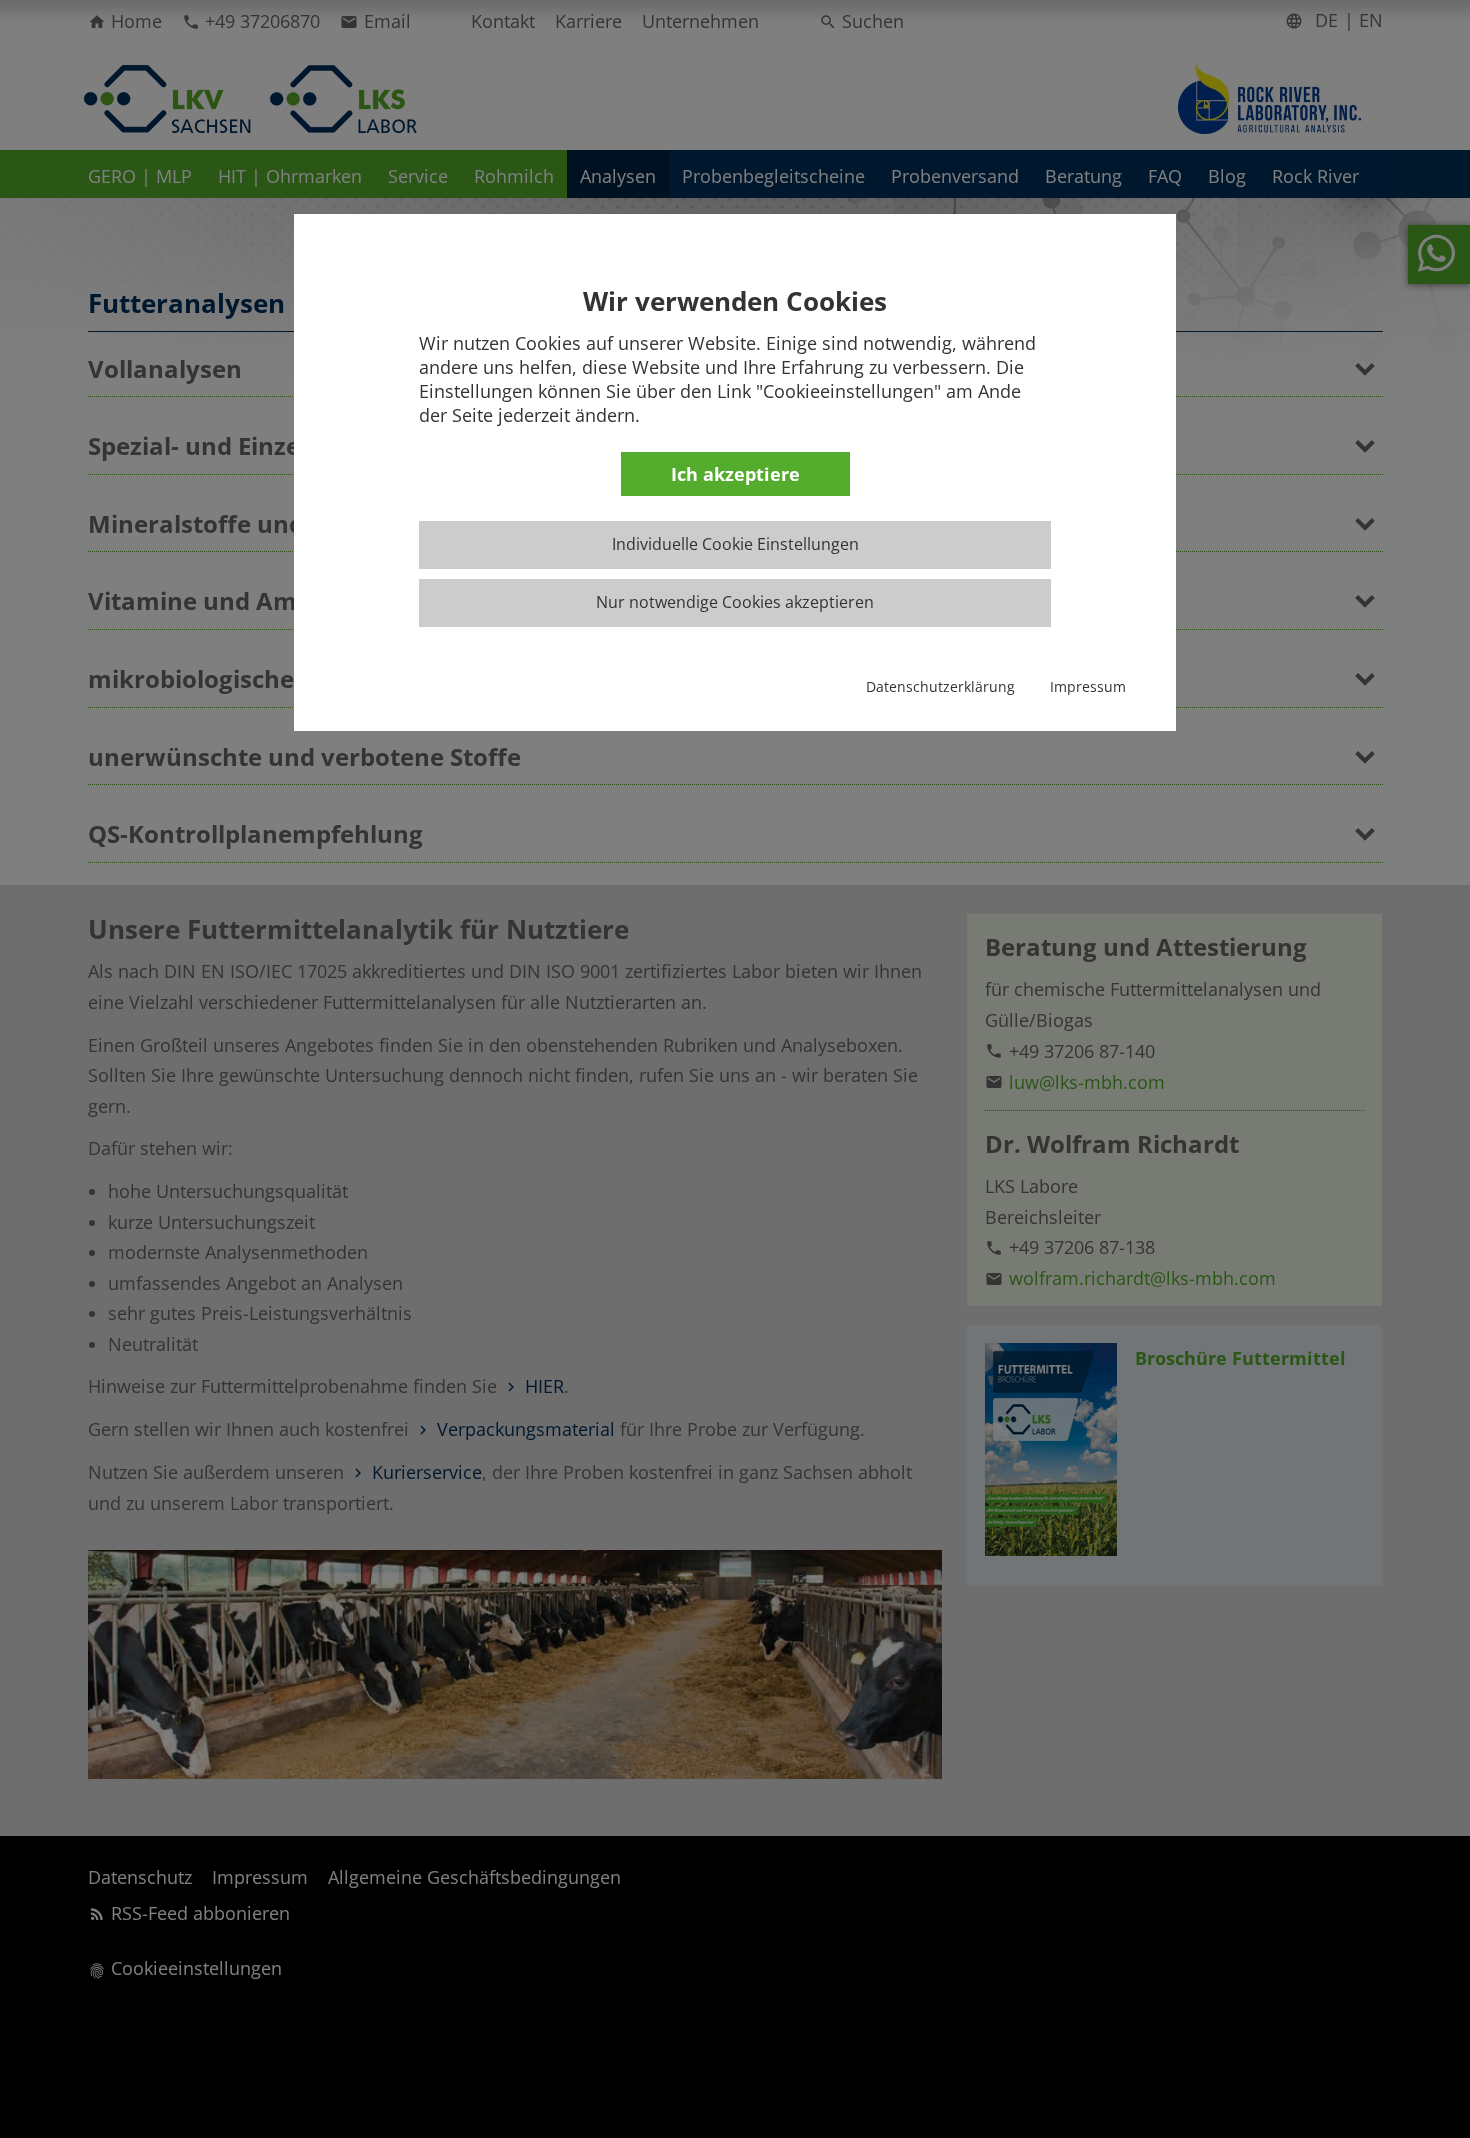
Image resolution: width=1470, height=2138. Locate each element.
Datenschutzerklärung (940, 686)
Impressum (1088, 686)
